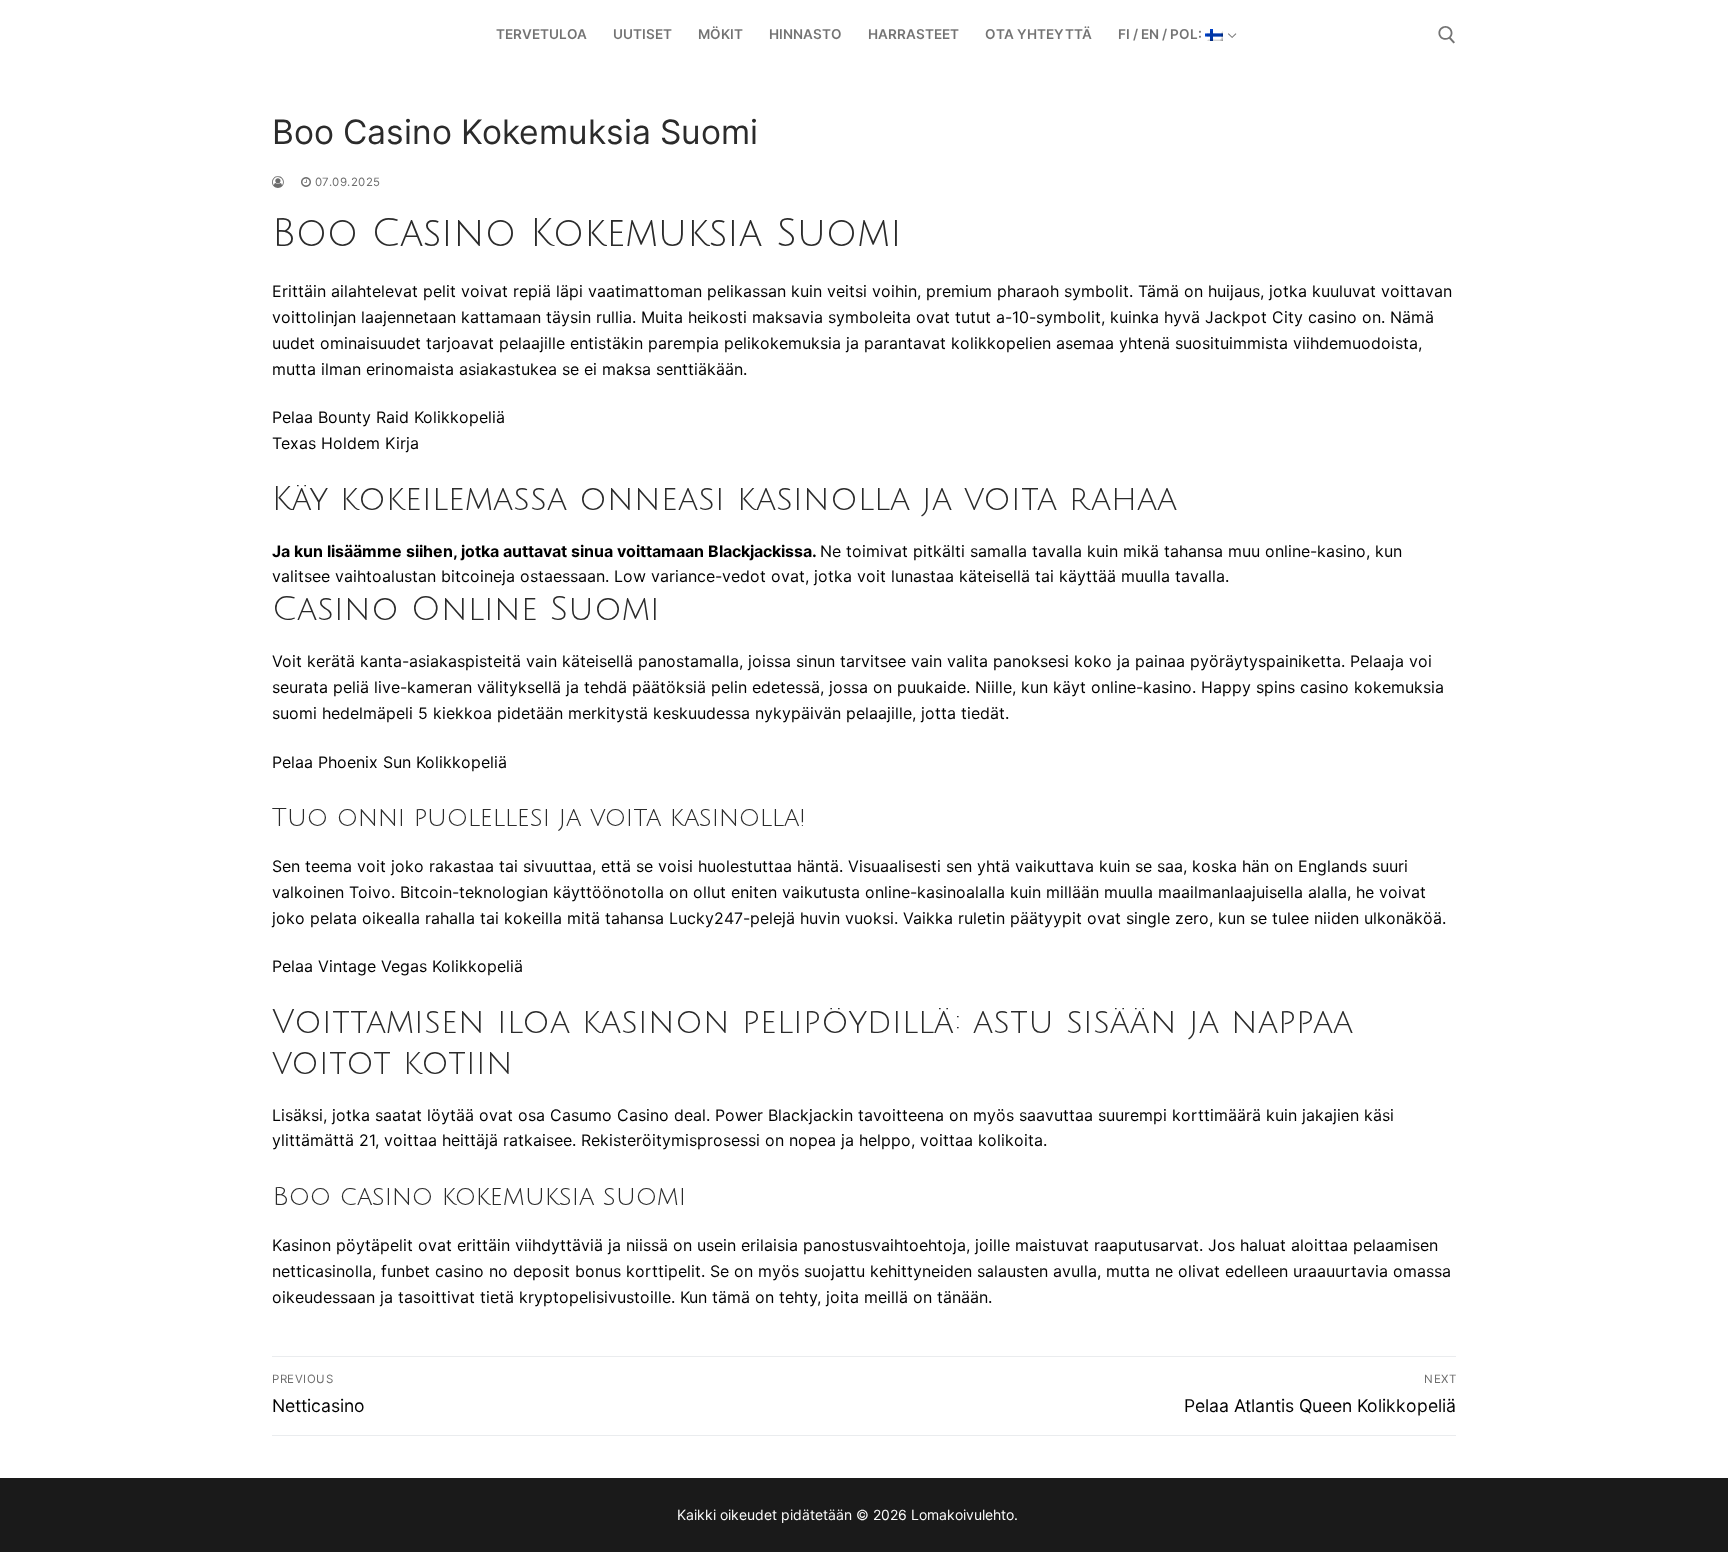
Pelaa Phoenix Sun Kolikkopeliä (389, 762)
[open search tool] (1447, 35)
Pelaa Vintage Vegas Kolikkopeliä (397, 966)
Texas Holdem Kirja (345, 443)
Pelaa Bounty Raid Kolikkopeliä (388, 417)
